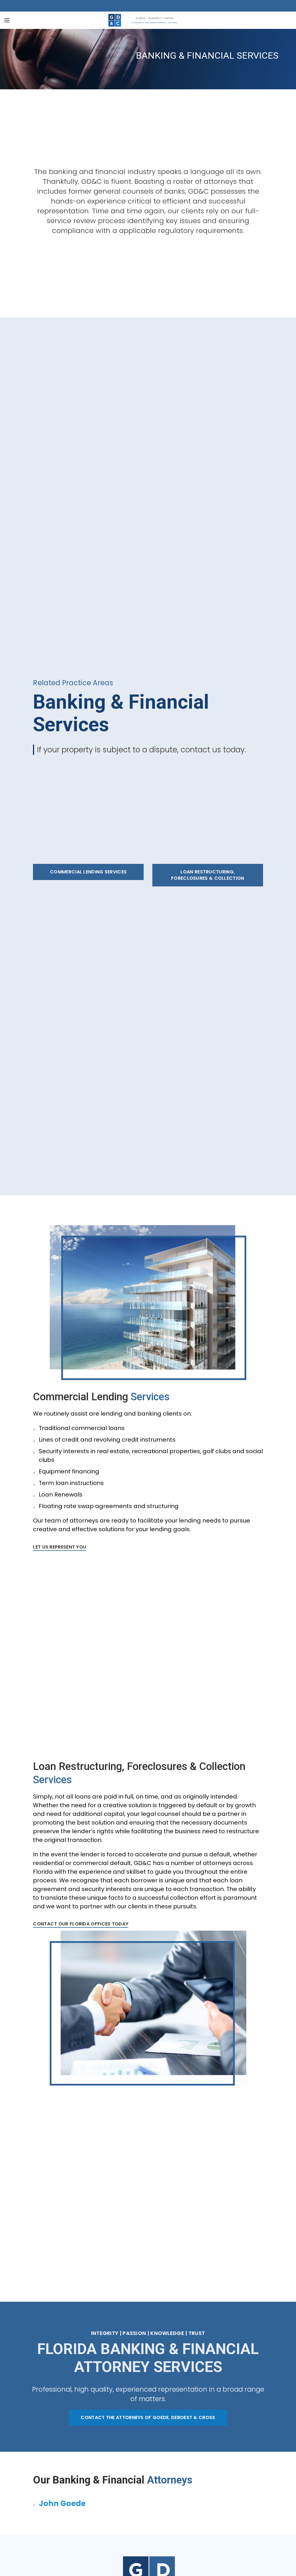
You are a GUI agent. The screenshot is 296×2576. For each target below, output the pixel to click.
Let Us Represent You (60, 1547)
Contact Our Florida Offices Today (81, 1924)
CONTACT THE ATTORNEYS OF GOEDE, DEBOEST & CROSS (148, 2417)
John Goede (62, 2503)
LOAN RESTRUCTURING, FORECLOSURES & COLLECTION (208, 875)
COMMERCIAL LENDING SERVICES (88, 872)
